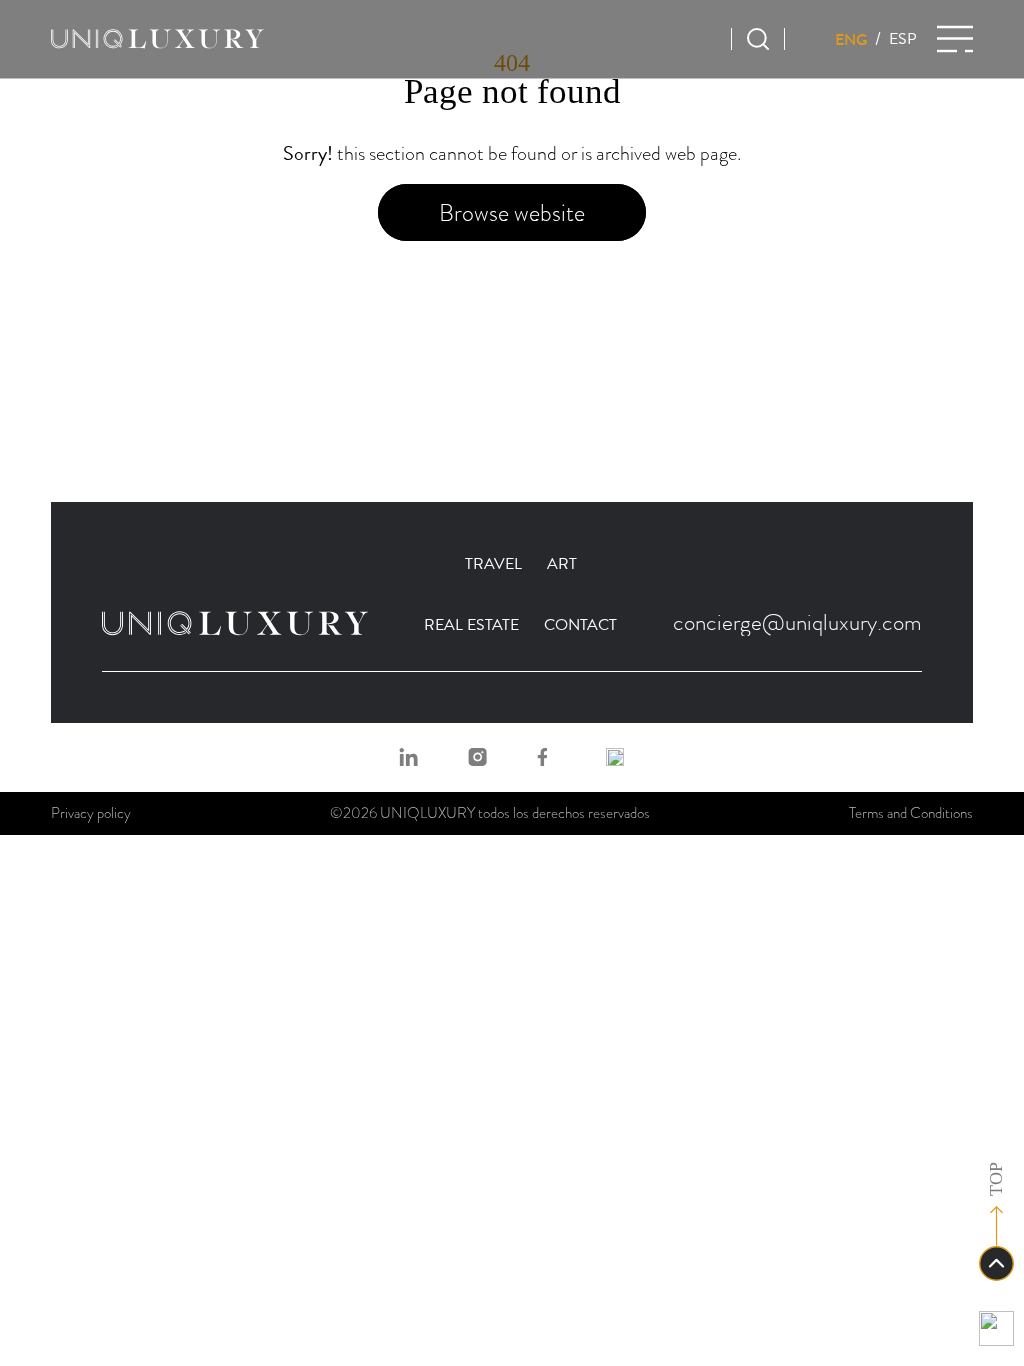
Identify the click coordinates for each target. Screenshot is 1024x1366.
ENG (851, 39)
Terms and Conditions (911, 813)
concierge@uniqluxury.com (797, 622)
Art (562, 564)
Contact (580, 625)
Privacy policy (91, 813)
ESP (903, 39)
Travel (493, 564)
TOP (996, 1179)
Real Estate (471, 625)
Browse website (512, 212)
